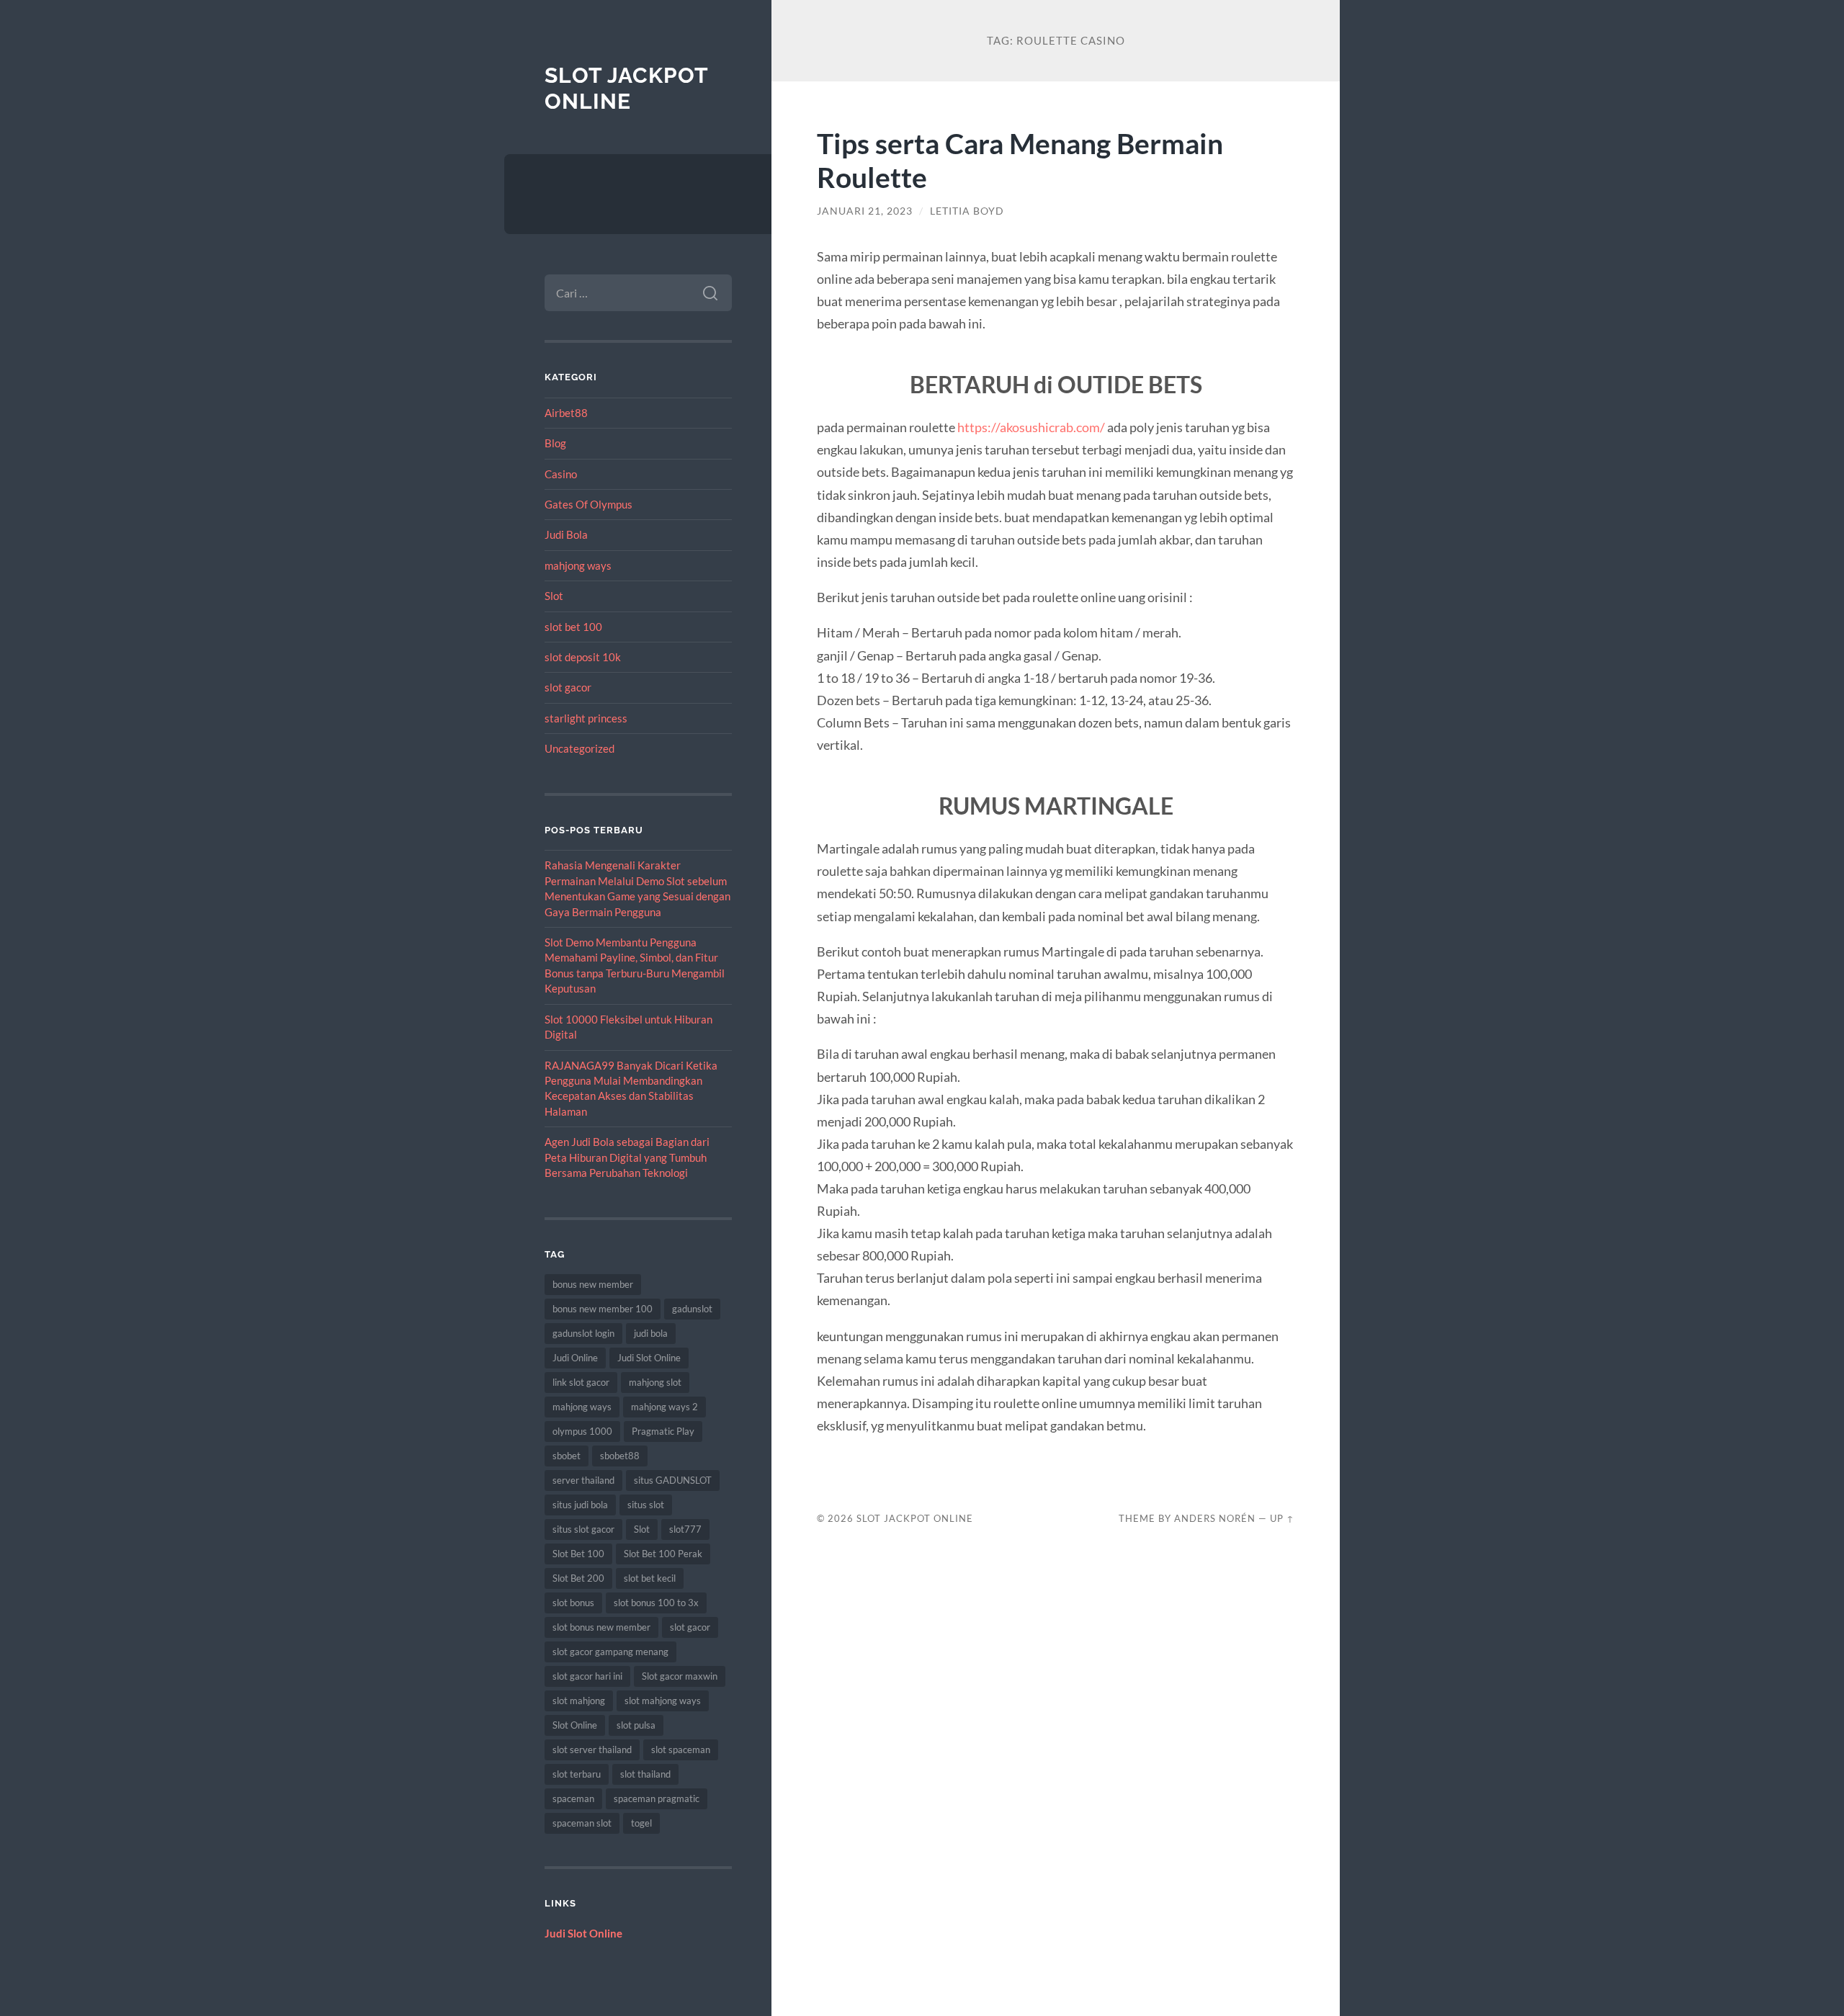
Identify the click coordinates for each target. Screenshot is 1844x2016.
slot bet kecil (650, 1578)
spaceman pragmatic (657, 1798)
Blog (555, 443)
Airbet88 (566, 413)
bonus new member (593, 1284)
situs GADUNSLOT (673, 1480)
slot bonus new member (601, 1627)
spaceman (573, 1798)
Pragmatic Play (663, 1431)
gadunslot (692, 1309)
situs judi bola (580, 1505)
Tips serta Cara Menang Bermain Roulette (1020, 160)
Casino (561, 474)
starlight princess (586, 718)
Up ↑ (1282, 1518)
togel (641, 1823)
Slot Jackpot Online (626, 88)
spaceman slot (582, 1823)
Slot (554, 596)
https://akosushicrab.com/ (1031, 427)
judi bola (651, 1333)
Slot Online (575, 1725)
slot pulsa (636, 1725)
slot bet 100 (573, 627)
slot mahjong (579, 1701)
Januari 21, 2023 (865, 211)
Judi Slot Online (649, 1358)
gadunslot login (583, 1333)
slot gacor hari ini (587, 1676)
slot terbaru (577, 1774)
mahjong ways (578, 565)
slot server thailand (592, 1750)
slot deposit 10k (583, 657)
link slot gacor (581, 1382)
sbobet (567, 1456)
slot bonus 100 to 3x (656, 1603)
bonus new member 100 (603, 1309)
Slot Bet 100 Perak (663, 1554)
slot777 (685, 1529)
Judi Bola (566, 534)
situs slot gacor (583, 1529)
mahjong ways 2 (664, 1407)
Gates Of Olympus (588, 504)
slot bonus (573, 1603)
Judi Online (575, 1358)
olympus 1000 (582, 1431)
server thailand (583, 1480)
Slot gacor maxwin (680, 1676)
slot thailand (645, 1774)
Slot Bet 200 (578, 1578)
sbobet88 (620, 1456)
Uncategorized (579, 748)
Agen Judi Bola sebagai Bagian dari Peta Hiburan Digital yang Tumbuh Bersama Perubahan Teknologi (627, 1157)
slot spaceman (681, 1750)
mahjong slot (655, 1382)
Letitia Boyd (967, 211)
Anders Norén (1215, 1518)
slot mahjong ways (663, 1701)
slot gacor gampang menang (610, 1652)
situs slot (646, 1505)
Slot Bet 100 (578, 1554)
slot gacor (568, 687)
